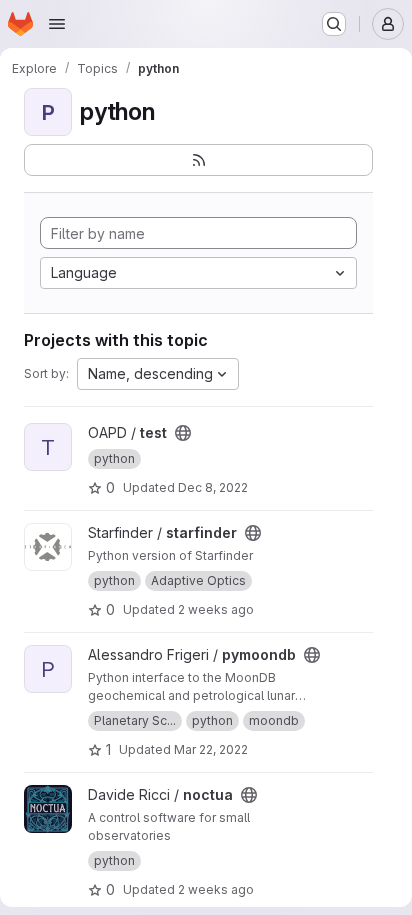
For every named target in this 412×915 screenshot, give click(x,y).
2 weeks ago (216, 609)
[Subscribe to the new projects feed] (198, 160)
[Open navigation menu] (57, 24)
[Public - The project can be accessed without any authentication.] (183, 433)
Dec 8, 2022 (213, 487)
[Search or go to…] (334, 24)
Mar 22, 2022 (211, 749)
